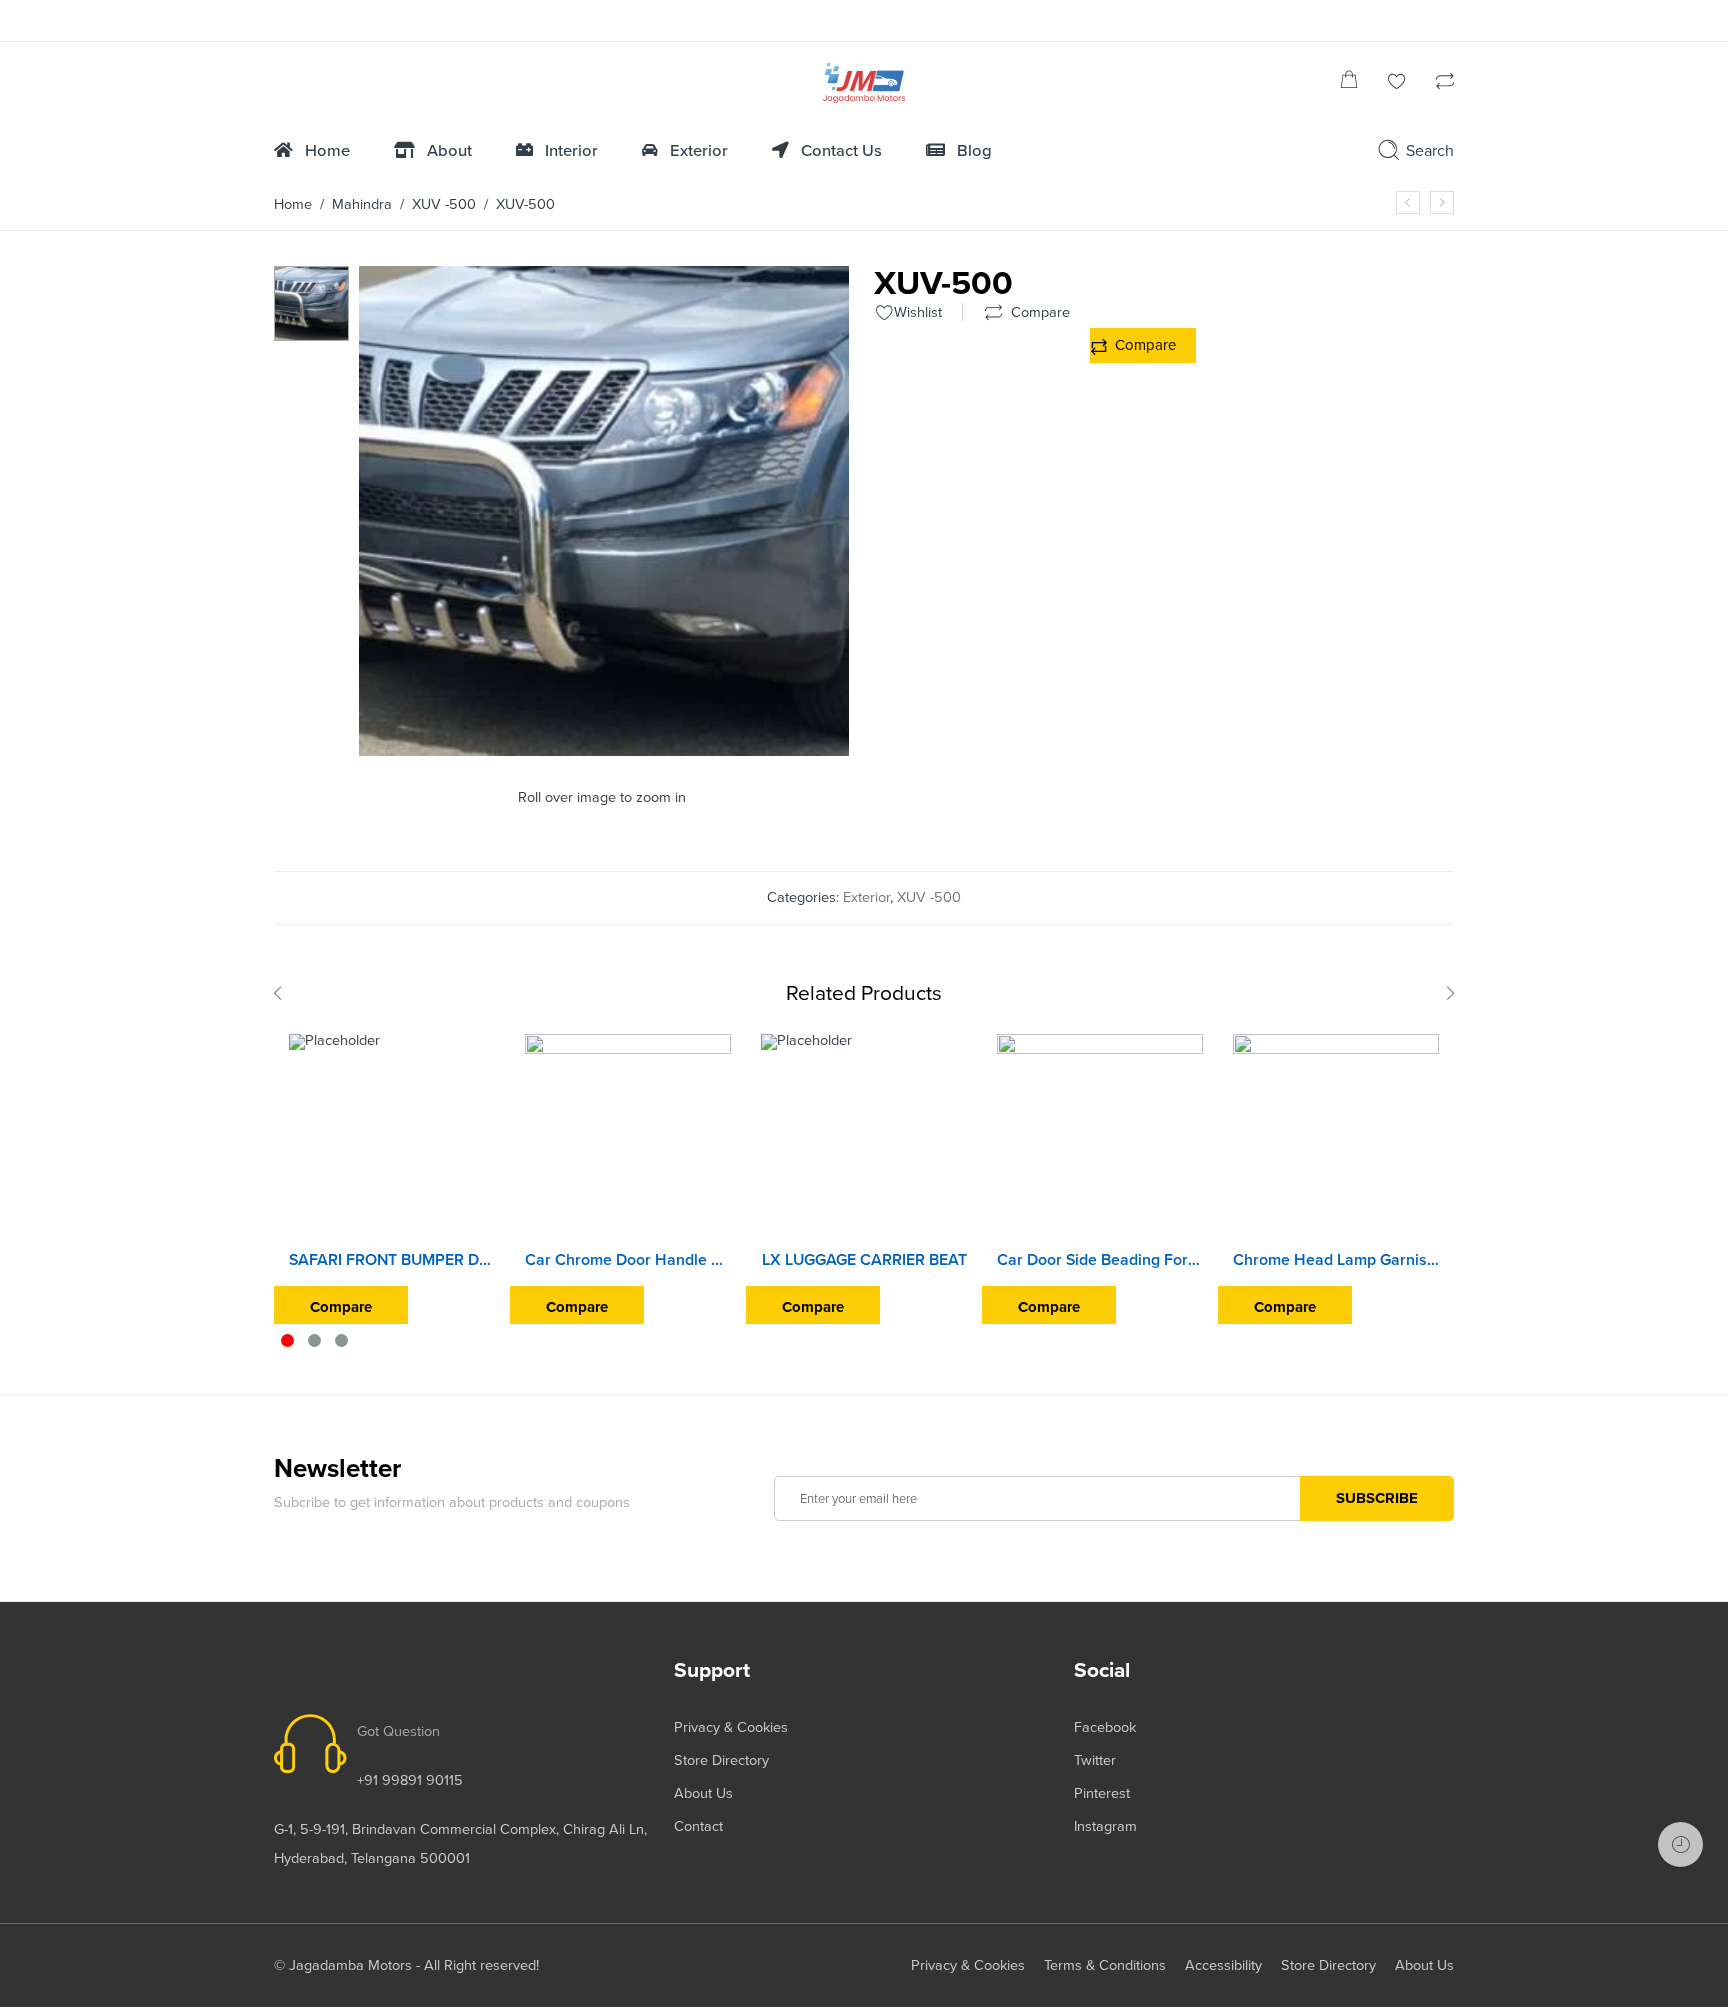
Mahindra (362, 204)
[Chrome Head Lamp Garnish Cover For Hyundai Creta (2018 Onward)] (1336, 1137)
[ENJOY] (1408, 202)
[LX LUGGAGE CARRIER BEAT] (864, 1137)
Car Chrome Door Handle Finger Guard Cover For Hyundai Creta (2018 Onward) (628, 1260)
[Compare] (1445, 83)
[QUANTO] (1442, 202)
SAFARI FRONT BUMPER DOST (392, 1260)
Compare (1145, 345)
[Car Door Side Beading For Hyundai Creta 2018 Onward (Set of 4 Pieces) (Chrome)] (1100, 1137)
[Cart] (1349, 83)
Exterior (866, 897)
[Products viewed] (1680, 1844)
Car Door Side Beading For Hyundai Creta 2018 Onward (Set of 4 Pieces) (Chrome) (1100, 1260)
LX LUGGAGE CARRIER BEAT (864, 1260)
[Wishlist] (1397, 83)
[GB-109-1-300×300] (311, 302)
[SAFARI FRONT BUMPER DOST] (392, 1137)
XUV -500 (444, 204)
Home (293, 204)
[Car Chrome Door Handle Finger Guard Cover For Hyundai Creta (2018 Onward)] (628, 1137)
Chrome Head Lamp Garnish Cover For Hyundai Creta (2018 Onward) (1336, 1260)
